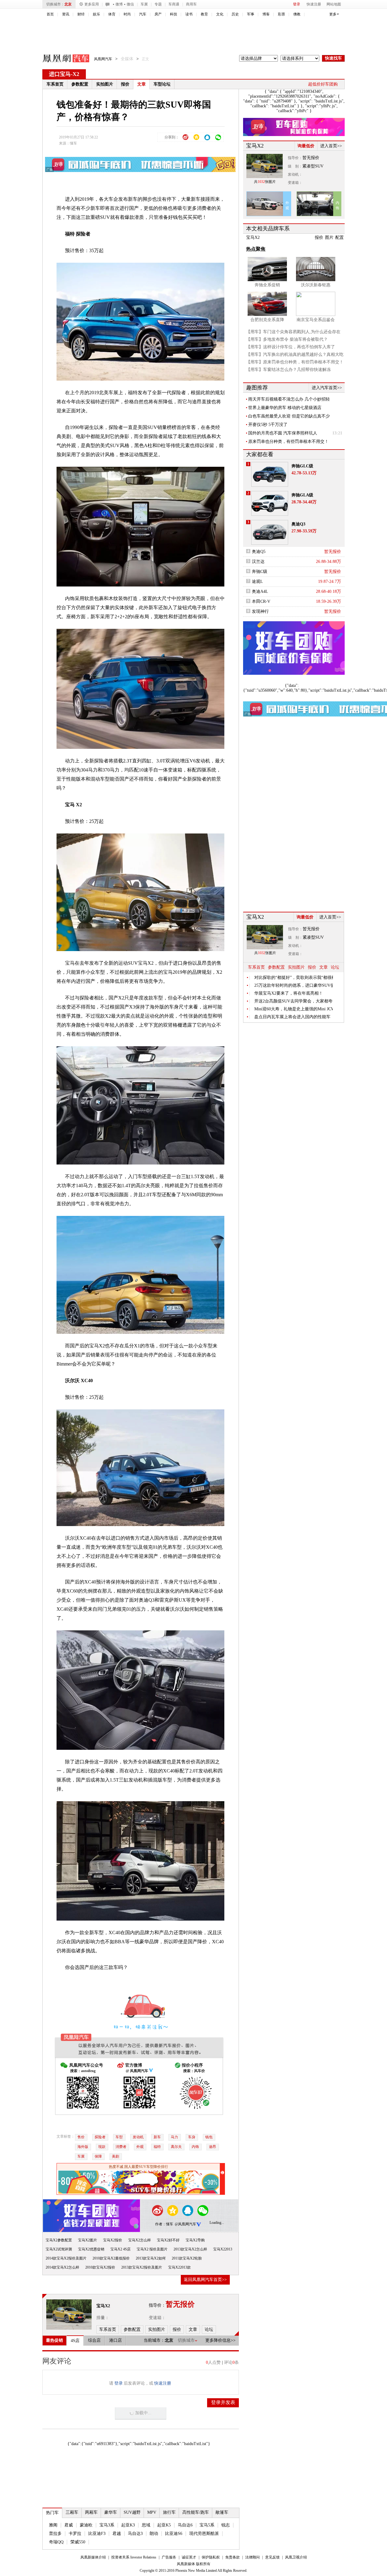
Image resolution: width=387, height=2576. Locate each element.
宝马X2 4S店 (120, 2249)
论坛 (335, 967)
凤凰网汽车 (62, 59)
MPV (152, 2512)
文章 (141, 84)
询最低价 (306, 146)
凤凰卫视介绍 (296, 2557)
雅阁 (53, 2525)
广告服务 (169, 2557)
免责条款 (233, 2557)
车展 (144, 4)
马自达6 (185, 2525)
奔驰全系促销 (267, 285)
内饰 (195, 2147)
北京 (68, 4)
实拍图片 (105, 84)
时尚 (127, 14)
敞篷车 (222, 2512)
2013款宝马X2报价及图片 (142, 2267)
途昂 (213, 2147)
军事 (251, 14)
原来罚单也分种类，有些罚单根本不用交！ (288, 442)
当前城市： (154, 2340)
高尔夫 (176, 2147)
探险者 (100, 2137)
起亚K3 (128, 2525)
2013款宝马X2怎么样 (190, 2249)
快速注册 (314, 4)
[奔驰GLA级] (270, 503)
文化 (220, 14)
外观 (140, 2147)
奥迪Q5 (259, 552)
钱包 (209, 2137)
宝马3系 (107, 2525)
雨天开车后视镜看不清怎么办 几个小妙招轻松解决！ (289, 399)
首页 (50, 14)
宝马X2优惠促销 (91, 2249)
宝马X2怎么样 (140, 2240)
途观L (257, 581)
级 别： (295, 166)
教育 (204, 14)
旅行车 (169, 2512)
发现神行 (260, 611)
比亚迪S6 (174, 2534)
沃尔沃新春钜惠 (316, 285)
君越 (117, 2534)
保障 (98, 2156)
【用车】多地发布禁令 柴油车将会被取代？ (287, 339)
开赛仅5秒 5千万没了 (268, 425)
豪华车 (111, 2512)
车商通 (174, 4)
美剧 (115, 2156)
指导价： (295, 158)
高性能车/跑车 (196, 2512)
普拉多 (55, 2534)
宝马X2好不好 (168, 2240)
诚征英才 (189, 2557)
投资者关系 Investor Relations (134, 2557)
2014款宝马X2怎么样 (62, 2267)
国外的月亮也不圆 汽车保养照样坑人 (283, 433)
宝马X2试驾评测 (59, 2249)
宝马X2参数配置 (59, 2240)
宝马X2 (103, 2306)
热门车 (52, 2513)
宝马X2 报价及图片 (152, 2249)
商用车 (191, 4)
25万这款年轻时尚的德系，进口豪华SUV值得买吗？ (294, 985)
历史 (235, 14)
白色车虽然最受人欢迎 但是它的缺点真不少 (289, 416)
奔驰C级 (260, 572)
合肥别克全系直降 (267, 320)
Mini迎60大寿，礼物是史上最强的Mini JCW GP (294, 1009)
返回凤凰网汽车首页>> (205, 2280)
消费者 (121, 2147)
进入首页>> (331, 146)
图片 (329, 237)
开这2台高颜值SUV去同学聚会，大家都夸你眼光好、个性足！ (294, 1001)
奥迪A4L (260, 591)
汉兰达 (258, 562)
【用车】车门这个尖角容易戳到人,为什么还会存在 (293, 332)
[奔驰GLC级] (270, 474)
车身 (192, 2137)
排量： (103, 2318)
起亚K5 (164, 2525)
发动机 (138, 2137)
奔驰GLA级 (302, 495)
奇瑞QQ (56, 2542)
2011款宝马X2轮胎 (187, 2258)
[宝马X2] (69, 2315)
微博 (119, 4)
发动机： (295, 174)
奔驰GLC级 (302, 466)
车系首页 (55, 84)
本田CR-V (261, 601)
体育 (112, 14)
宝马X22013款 (179, 2267)
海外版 (83, 2147)
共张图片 (265, 182)
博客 (266, 14)
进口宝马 (60, 74)
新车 (157, 2137)
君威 (69, 2525)
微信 (130, 4)
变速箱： (157, 2318)
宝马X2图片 (88, 2240)
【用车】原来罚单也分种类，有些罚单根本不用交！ (295, 362)
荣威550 (78, 2542)
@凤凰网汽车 (185, 2224)
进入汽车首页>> (327, 388)
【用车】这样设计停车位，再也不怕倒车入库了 (291, 347)
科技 (174, 14)
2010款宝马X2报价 (100, 2267)
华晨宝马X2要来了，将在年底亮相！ (289, 993)
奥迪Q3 (298, 524)
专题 (158, 4)
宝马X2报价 (113, 2240)
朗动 (154, 2534)
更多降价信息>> (220, 2340)
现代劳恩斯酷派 (204, 2534)
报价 (125, 84)
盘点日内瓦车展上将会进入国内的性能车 (292, 1017)
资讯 (66, 14)
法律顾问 (252, 2557)
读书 (189, 14)
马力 (174, 2137)
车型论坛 (162, 84)
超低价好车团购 (323, 84)
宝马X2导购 (195, 2240)
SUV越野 (132, 2512)
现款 (102, 2147)
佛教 (297, 14)
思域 (146, 2525)
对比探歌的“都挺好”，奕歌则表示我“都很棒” (294, 978)
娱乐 (96, 14)
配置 (340, 237)
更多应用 (92, 4)
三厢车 (72, 2512)
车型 (119, 2137)
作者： (161, 2224)
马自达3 (135, 2534)
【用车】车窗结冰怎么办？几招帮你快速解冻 (288, 370)
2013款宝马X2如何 (151, 2258)
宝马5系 (207, 2525)
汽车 (143, 14)
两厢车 (91, 2512)
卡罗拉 (75, 2534)
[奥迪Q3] (270, 532)
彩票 (281, 14)
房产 (158, 14)
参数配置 (80, 84)
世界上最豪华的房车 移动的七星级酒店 (285, 408)
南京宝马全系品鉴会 (316, 320)
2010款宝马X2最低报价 (111, 2258)
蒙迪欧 (86, 2525)
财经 (81, 14)
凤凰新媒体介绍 (93, 2557)
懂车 (73, 143)
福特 (157, 2147)
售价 (81, 2137)
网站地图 (334, 4)
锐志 (226, 2525)
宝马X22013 (223, 2249)
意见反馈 (272, 2557)
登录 (297, 4)
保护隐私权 (211, 2557)
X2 (76, 74)
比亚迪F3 (97, 2534)
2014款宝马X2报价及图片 (66, 2258)
